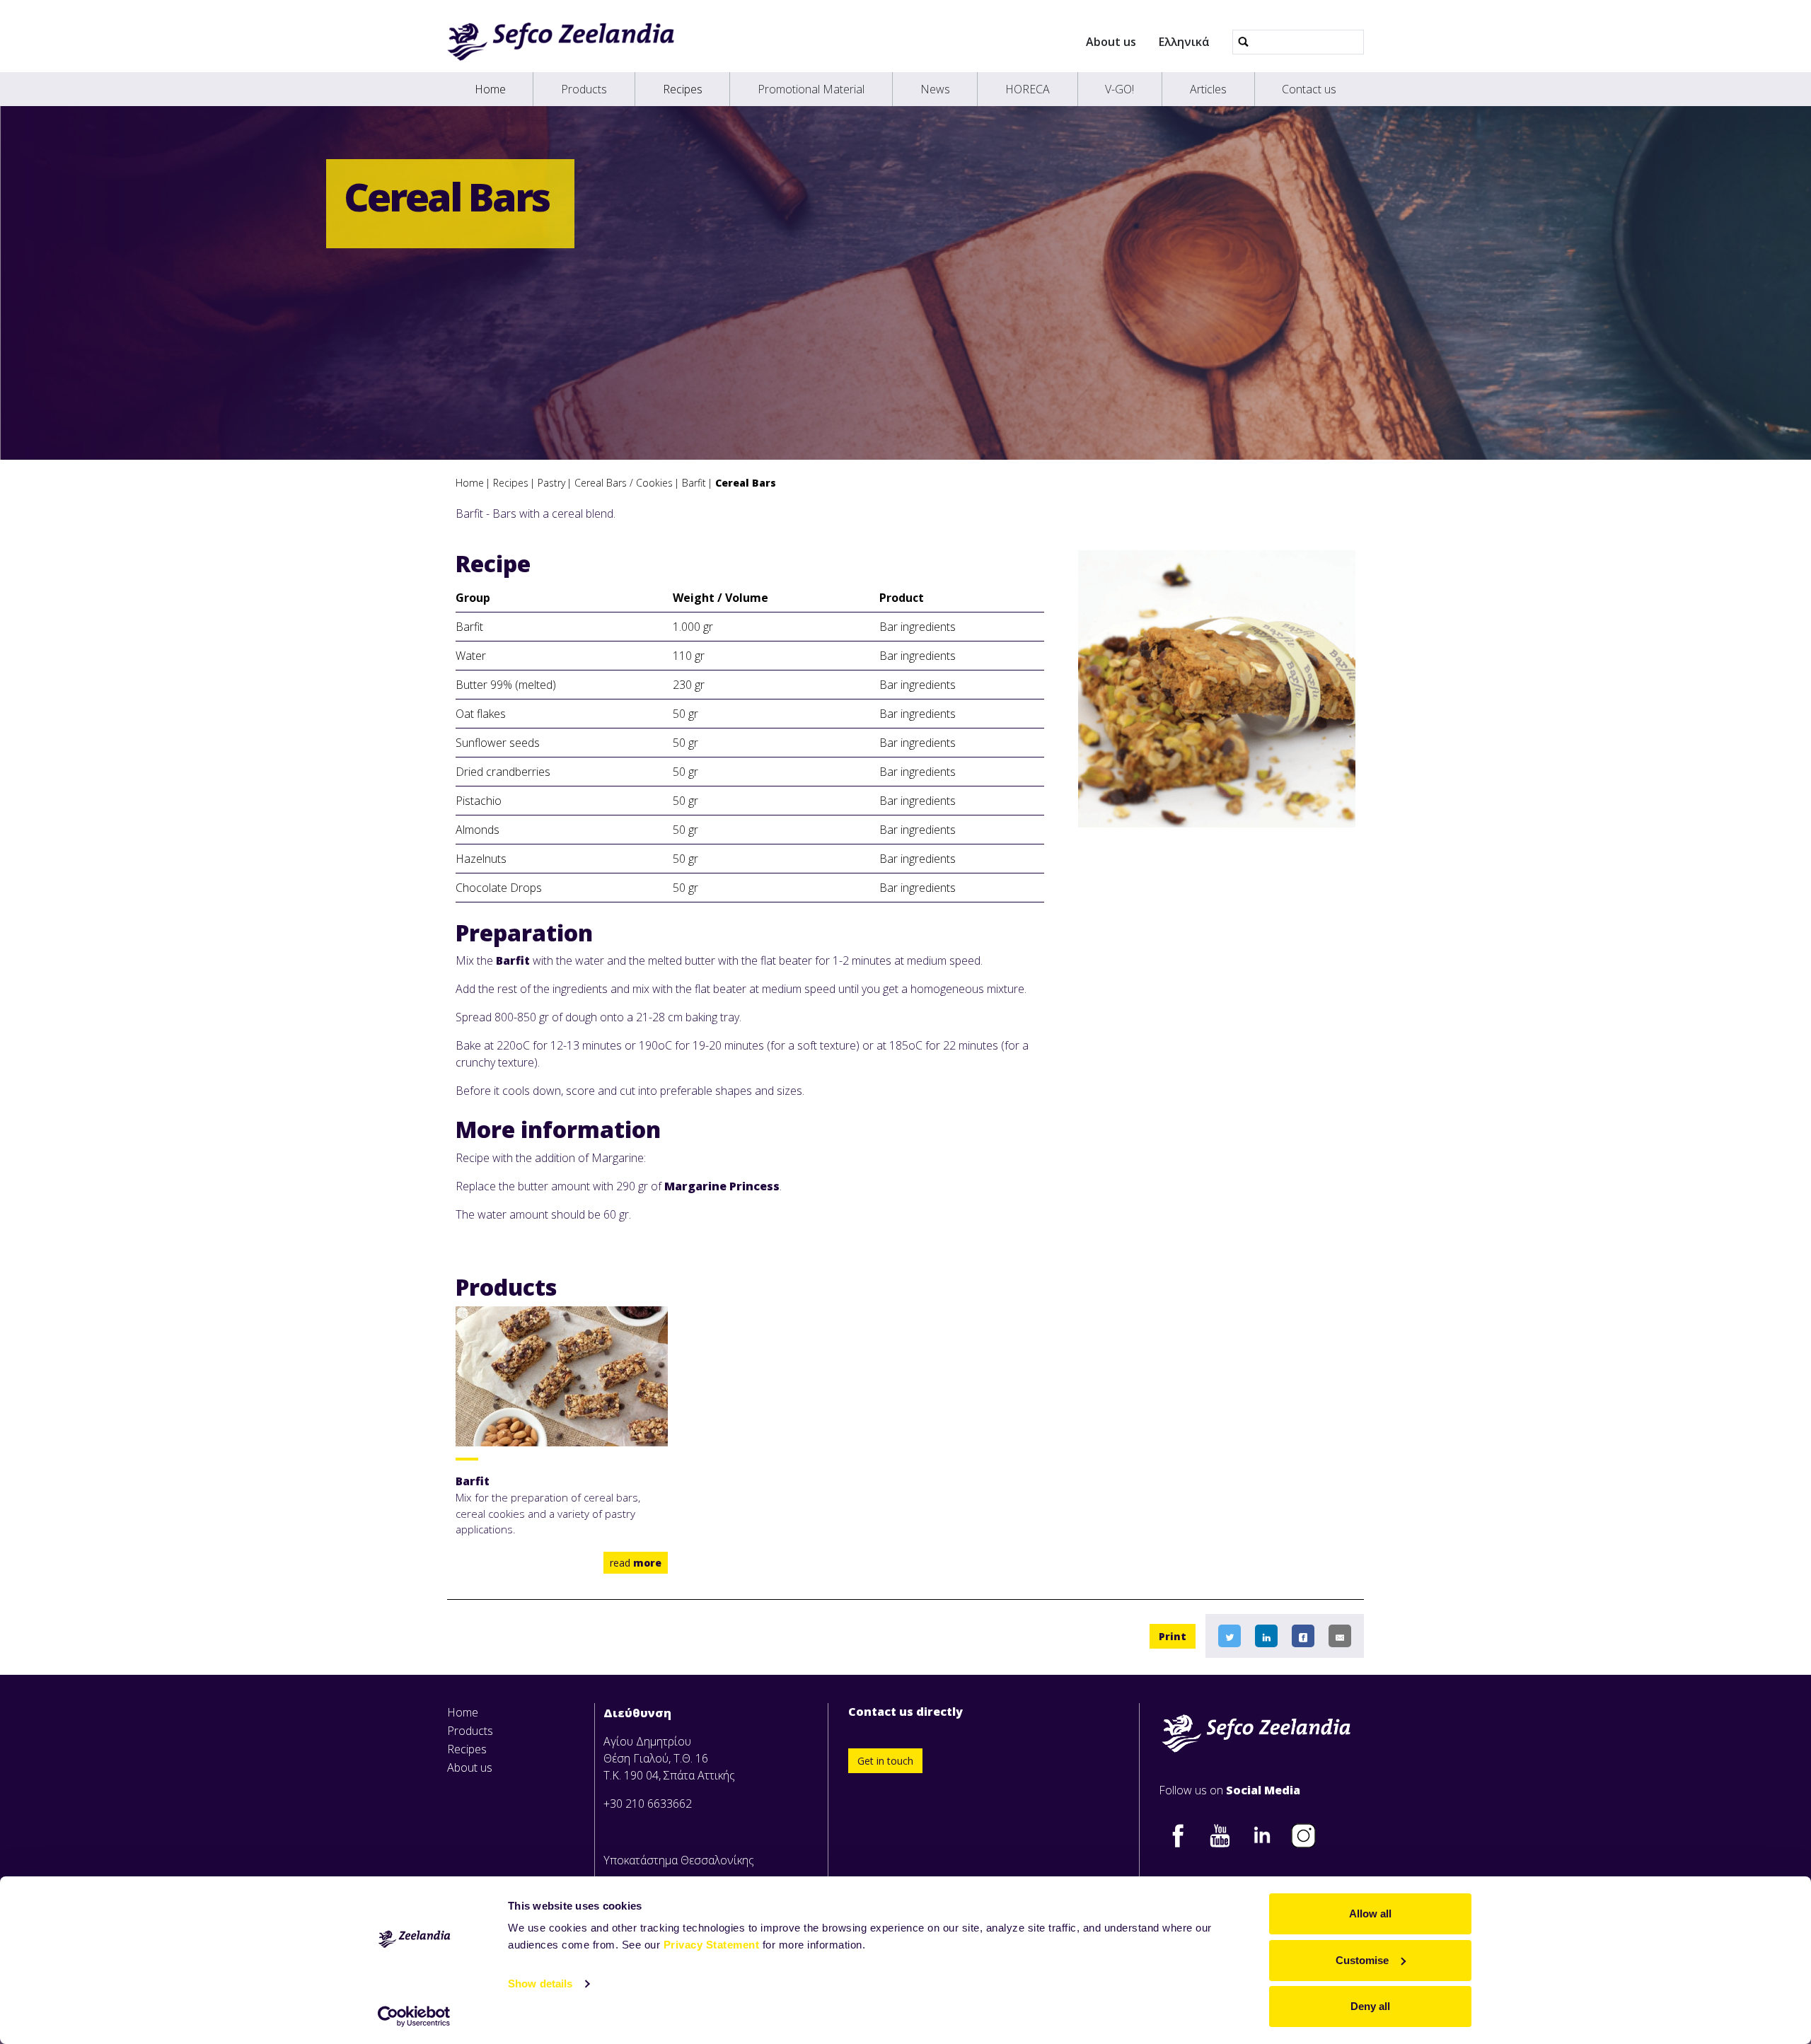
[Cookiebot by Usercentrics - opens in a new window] (414, 2016)
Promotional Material (811, 89)
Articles (1208, 89)
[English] (561, 42)
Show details (540, 1984)
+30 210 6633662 (648, 1804)
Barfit (694, 483)
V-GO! (1119, 89)
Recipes (683, 89)
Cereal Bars (746, 483)
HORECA (1028, 89)
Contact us (1309, 89)
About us (1111, 42)
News (935, 89)
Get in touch (885, 1761)
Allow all (1370, 1914)
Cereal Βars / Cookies (624, 483)
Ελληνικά (1184, 42)
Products (584, 89)
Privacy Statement (712, 1945)
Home (490, 89)
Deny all (1370, 2006)
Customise (1362, 1960)
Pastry (551, 483)
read (636, 1563)
